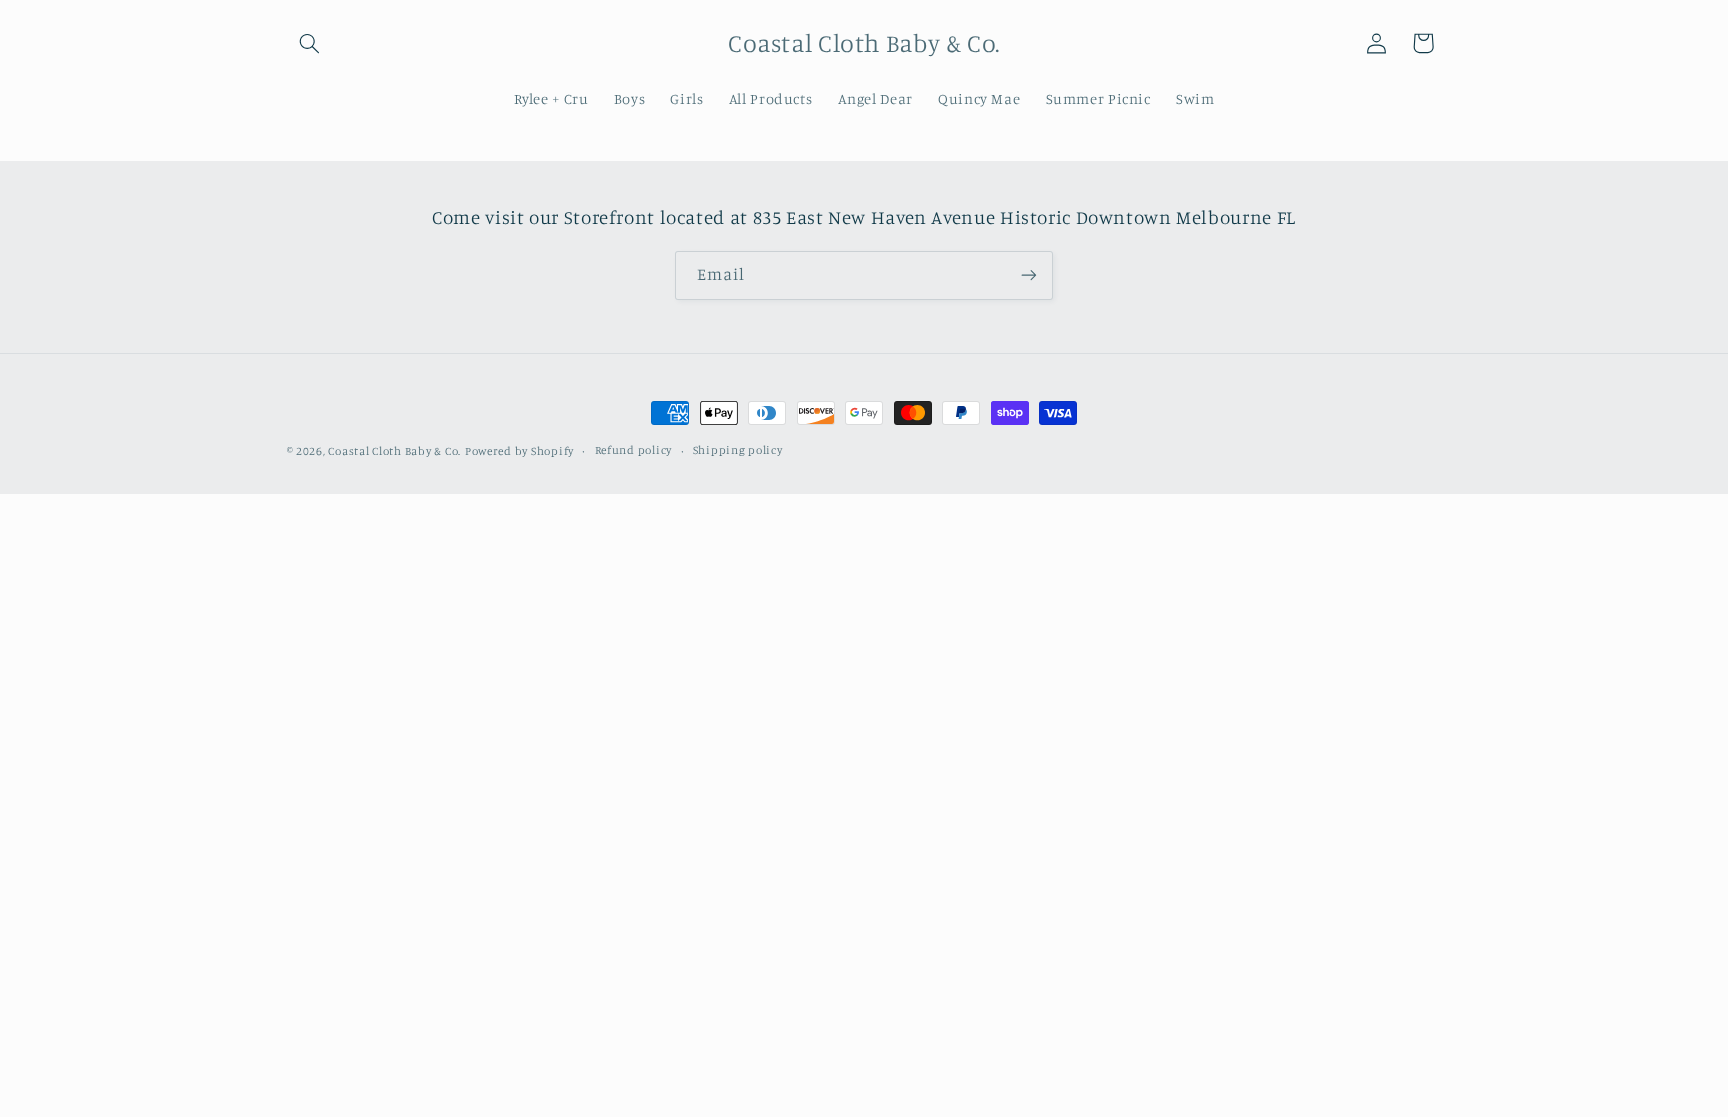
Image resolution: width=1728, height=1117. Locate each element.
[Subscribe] (1029, 275)
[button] (310, 43)
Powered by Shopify (519, 451)
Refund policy (634, 450)
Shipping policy (738, 450)
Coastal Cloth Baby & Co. (394, 451)
